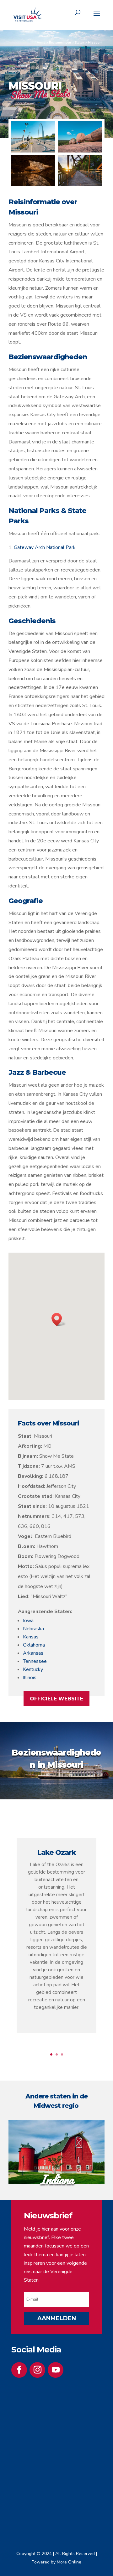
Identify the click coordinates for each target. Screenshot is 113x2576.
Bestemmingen (60, 43)
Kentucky (33, 1669)
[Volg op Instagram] (37, 2370)
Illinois (30, 1678)
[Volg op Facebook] (19, 2370)
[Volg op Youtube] (56, 2370)
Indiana (57, 2179)
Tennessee (35, 1661)
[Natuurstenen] (80, 151)
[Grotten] (33, 184)
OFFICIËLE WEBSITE (56, 1699)
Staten (79, 43)
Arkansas (33, 1653)
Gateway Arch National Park (45, 547)
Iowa (28, 1621)
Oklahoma (34, 1645)
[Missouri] (33, 151)
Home (41, 43)
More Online (69, 2562)
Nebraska (33, 1629)
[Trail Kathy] (80, 184)
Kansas (31, 1637)
